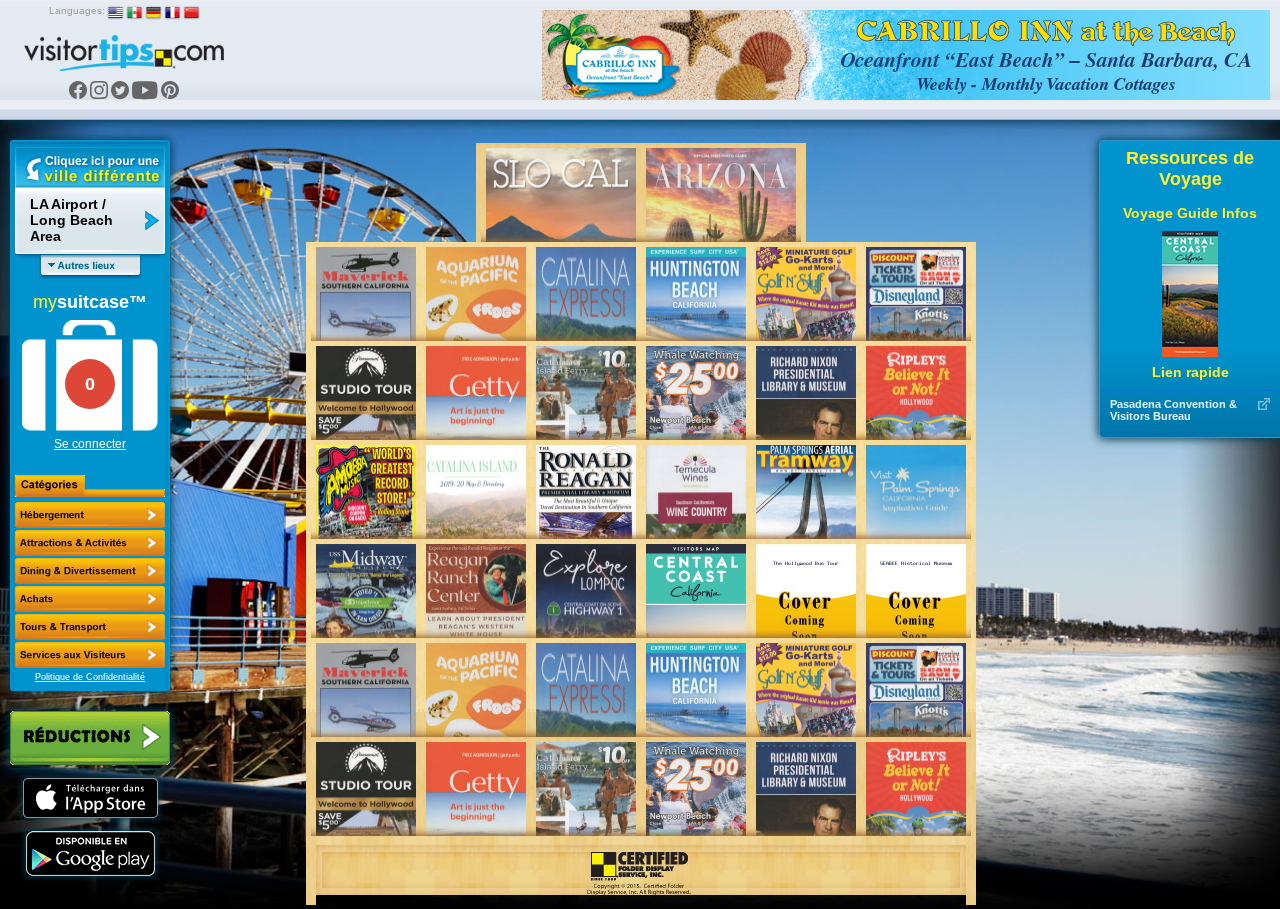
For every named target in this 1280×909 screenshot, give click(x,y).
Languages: (77, 10)
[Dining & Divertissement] (90, 571)
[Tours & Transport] (90, 627)
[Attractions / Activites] (90, 543)
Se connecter (90, 444)
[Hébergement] (90, 515)
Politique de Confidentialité (90, 677)
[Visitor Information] (90, 655)
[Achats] (90, 599)
